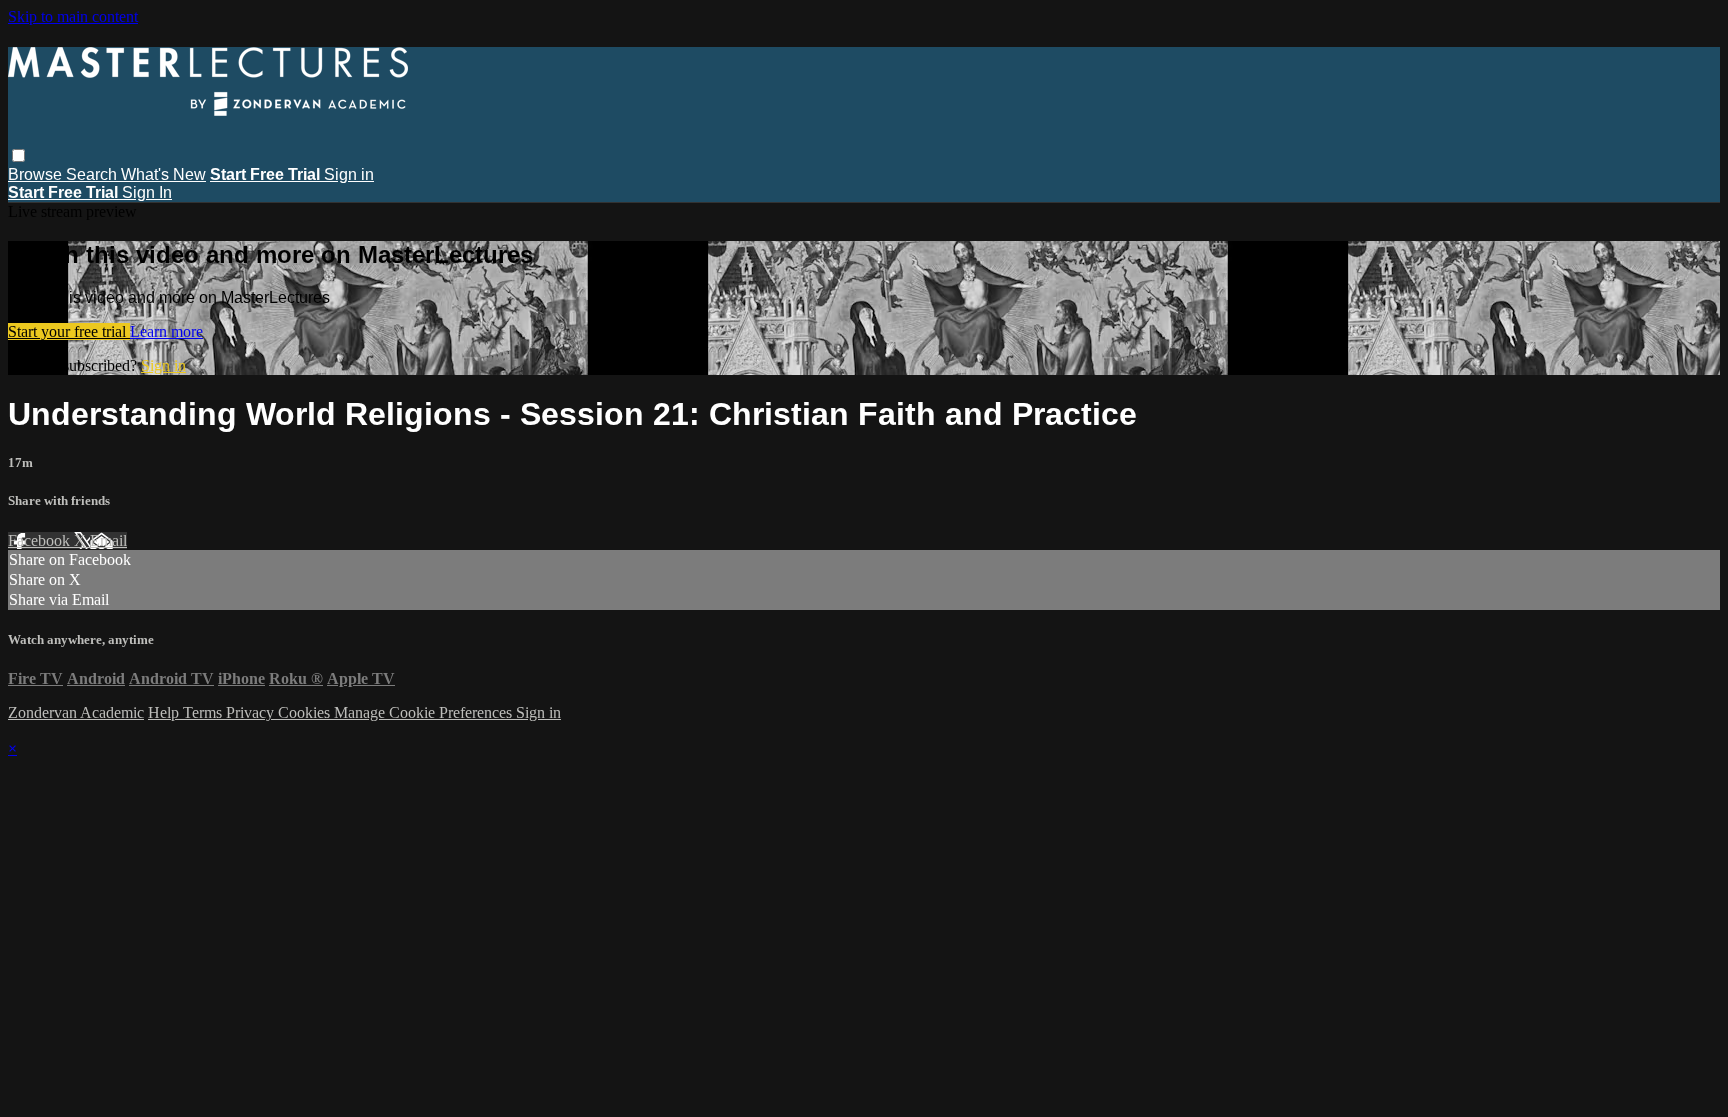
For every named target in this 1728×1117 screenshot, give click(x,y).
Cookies (306, 712)
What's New (163, 174)
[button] (18, 155)
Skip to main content (73, 16)
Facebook (41, 540)
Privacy (252, 712)
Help (165, 712)
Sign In (147, 192)
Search (93, 174)
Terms (204, 712)
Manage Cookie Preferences (425, 712)
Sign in (349, 174)
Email (108, 540)
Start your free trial (69, 331)
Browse (37, 174)
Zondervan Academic (76, 712)
